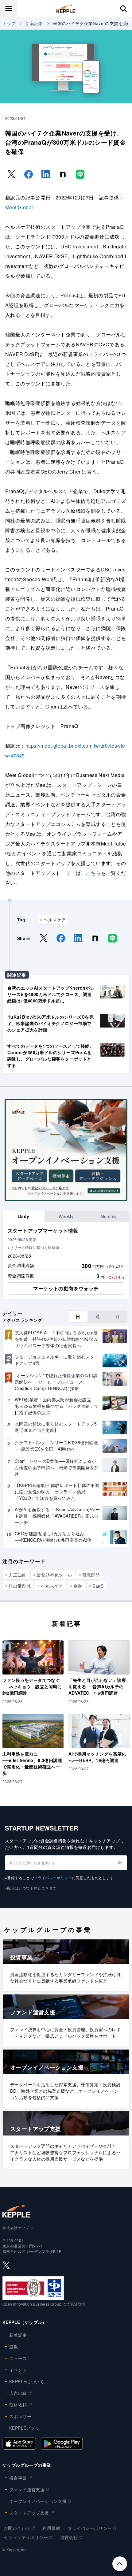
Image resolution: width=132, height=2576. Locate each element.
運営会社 (69, 2537)
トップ (9, 23)
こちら (93, 873)
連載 (14, 2347)
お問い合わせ (17, 2528)
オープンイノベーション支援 (38, 2501)
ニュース (18, 2358)
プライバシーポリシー (53, 1877)
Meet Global (19, 207)
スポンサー (20, 2416)
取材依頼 (18, 2405)
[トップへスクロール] (120, 2564)
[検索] (123, 9)
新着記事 (34, 23)
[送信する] (120, 1863)
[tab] (24, 1216)
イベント (18, 2370)
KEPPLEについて (27, 2381)
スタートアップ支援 (29, 2513)
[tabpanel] (66, 1261)
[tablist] (66, 1216)
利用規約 (51, 2528)
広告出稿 (18, 2393)
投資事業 (18, 2478)
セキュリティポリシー (26, 2537)
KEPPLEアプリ (24, 2428)
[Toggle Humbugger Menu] (9, 9)
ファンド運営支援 (27, 2489)
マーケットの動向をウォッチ (66, 1288)
